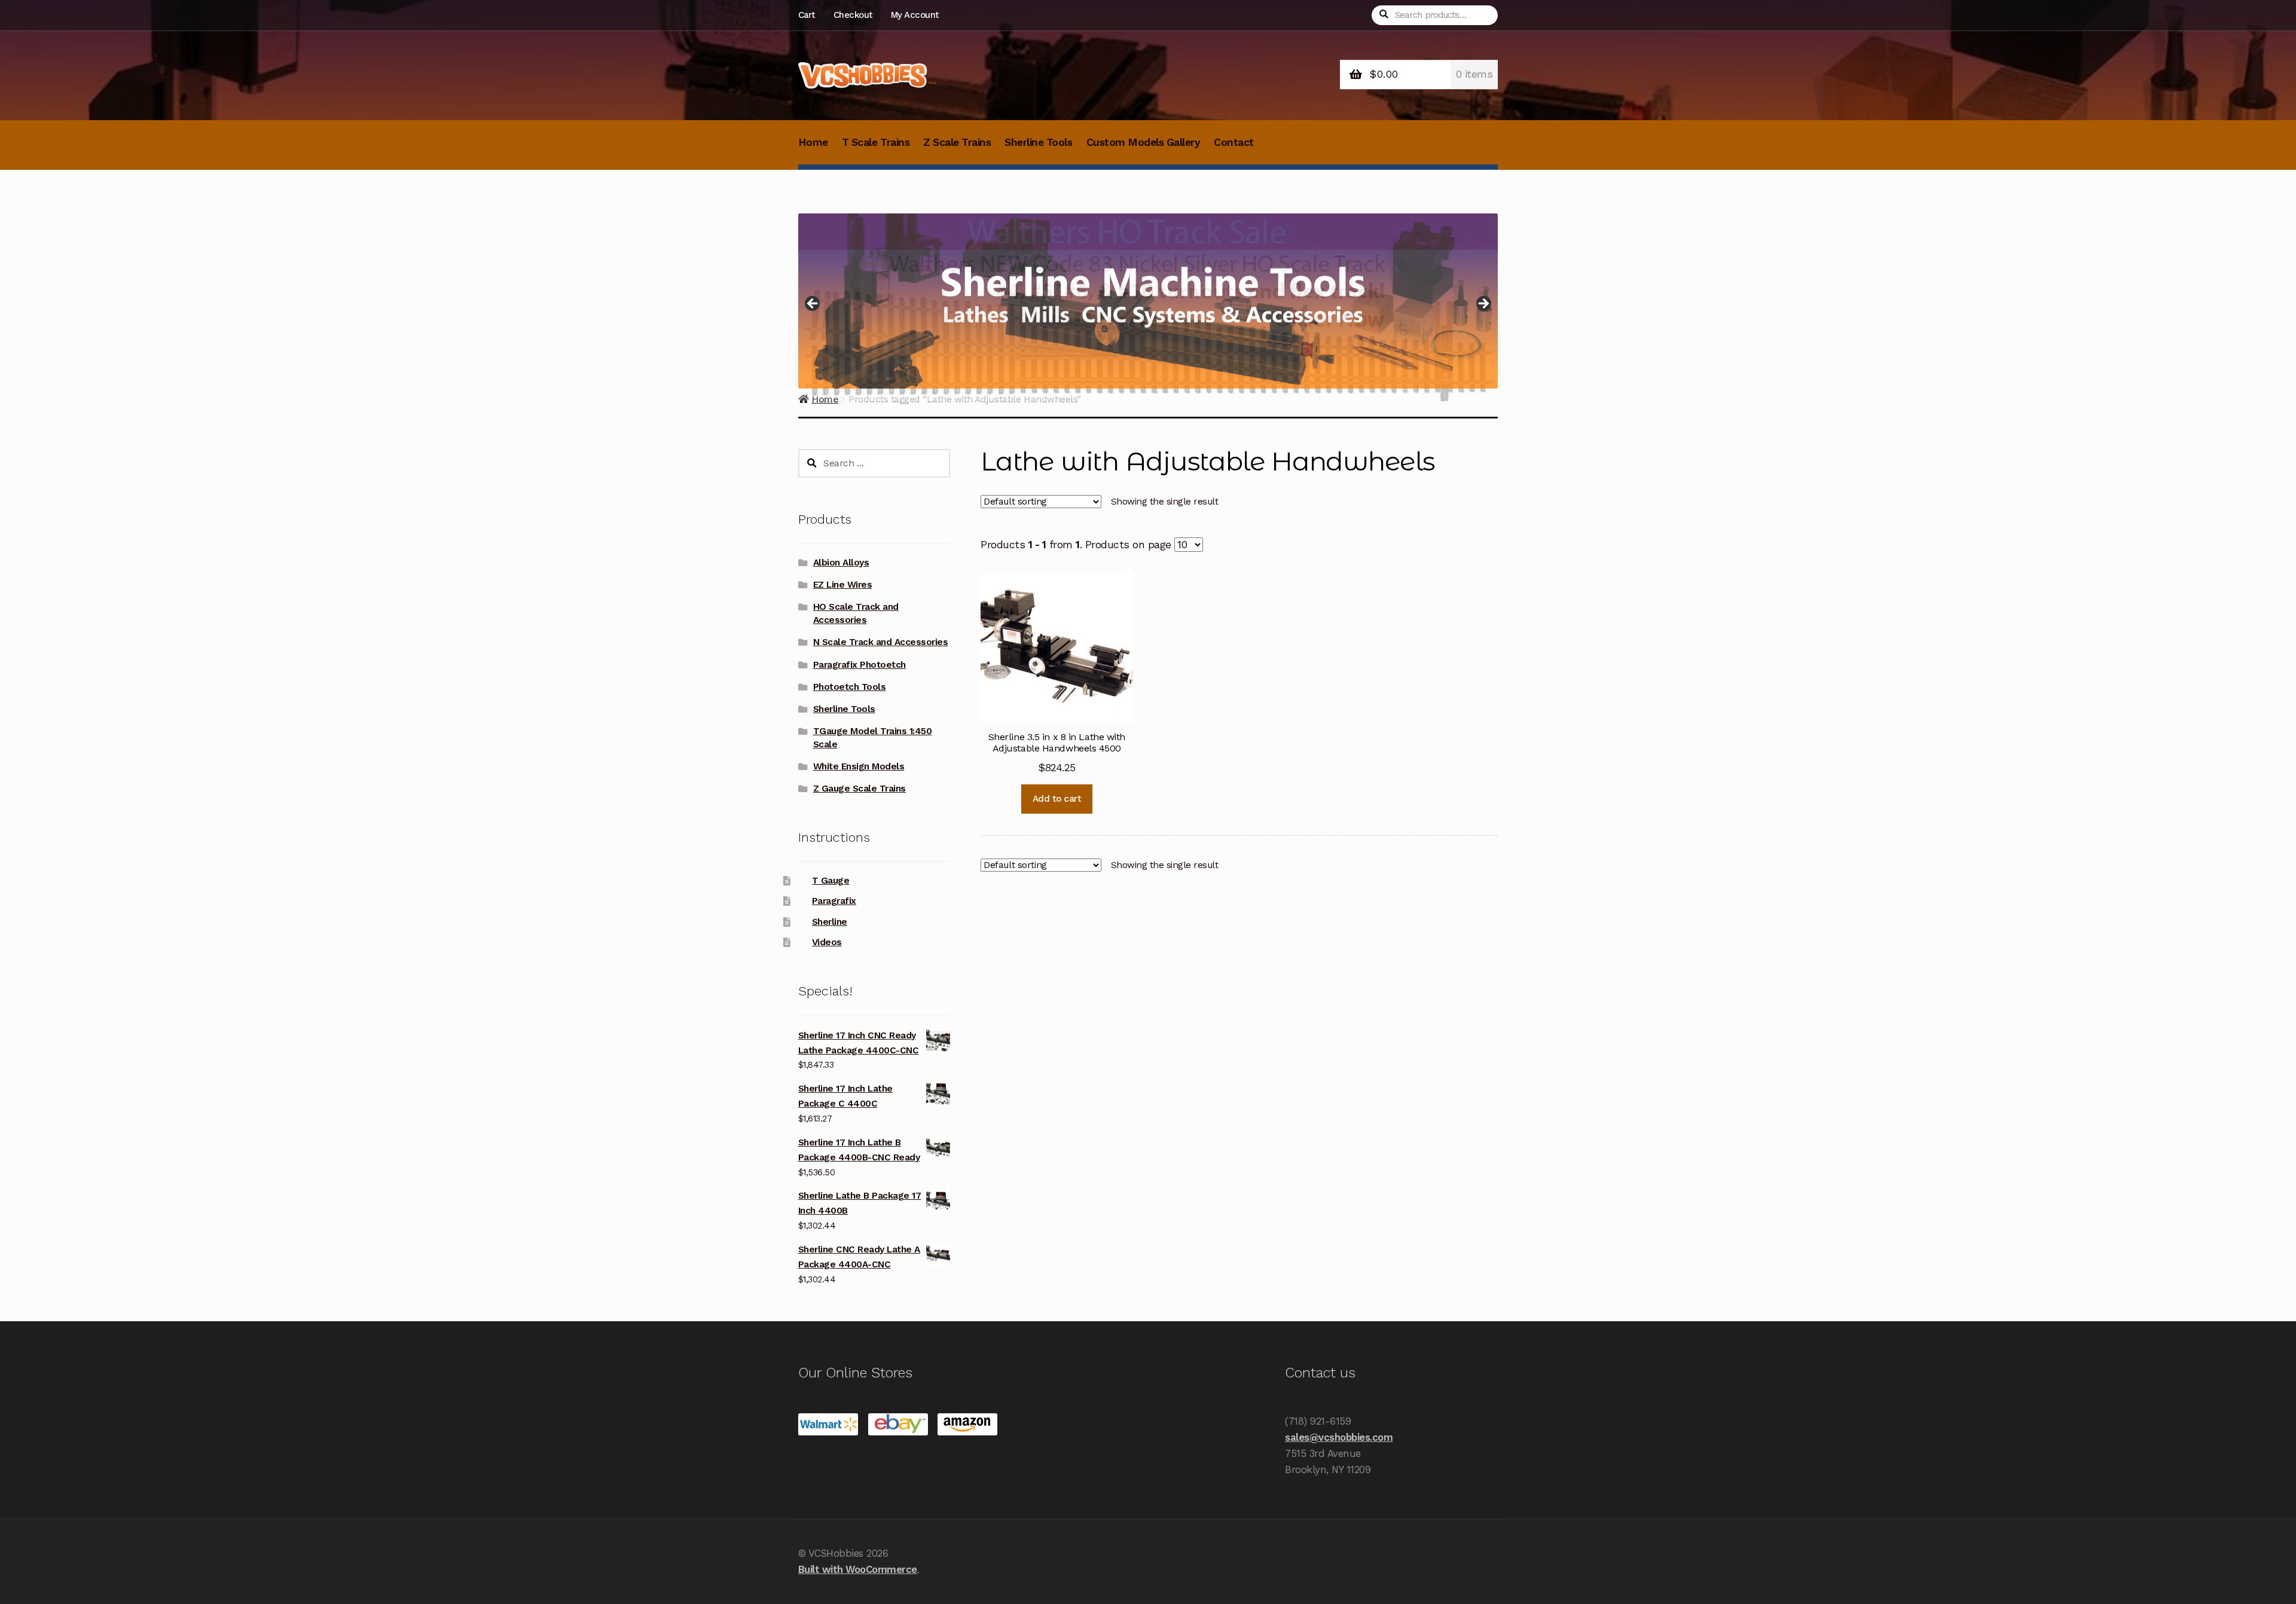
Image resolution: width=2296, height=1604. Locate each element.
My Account (915, 15)
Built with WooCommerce (858, 1569)
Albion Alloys (841, 563)
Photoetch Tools (850, 687)
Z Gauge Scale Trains (860, 789)
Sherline (830, 922)
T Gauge (831, 881)
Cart (807, 15)
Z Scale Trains (957, 142)
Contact (1234, 142)
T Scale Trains (876, 142)
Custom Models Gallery (1144, 142)
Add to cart (1057, 799)
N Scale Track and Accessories (881, 642)
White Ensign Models (859, 766)
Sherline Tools (1038, 142)
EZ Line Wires (843, 585)
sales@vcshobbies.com (1339, 1437)
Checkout (853, 15)
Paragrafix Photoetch (860, 665)
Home (813, 142)
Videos (827, 942)
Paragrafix (834, 901)
